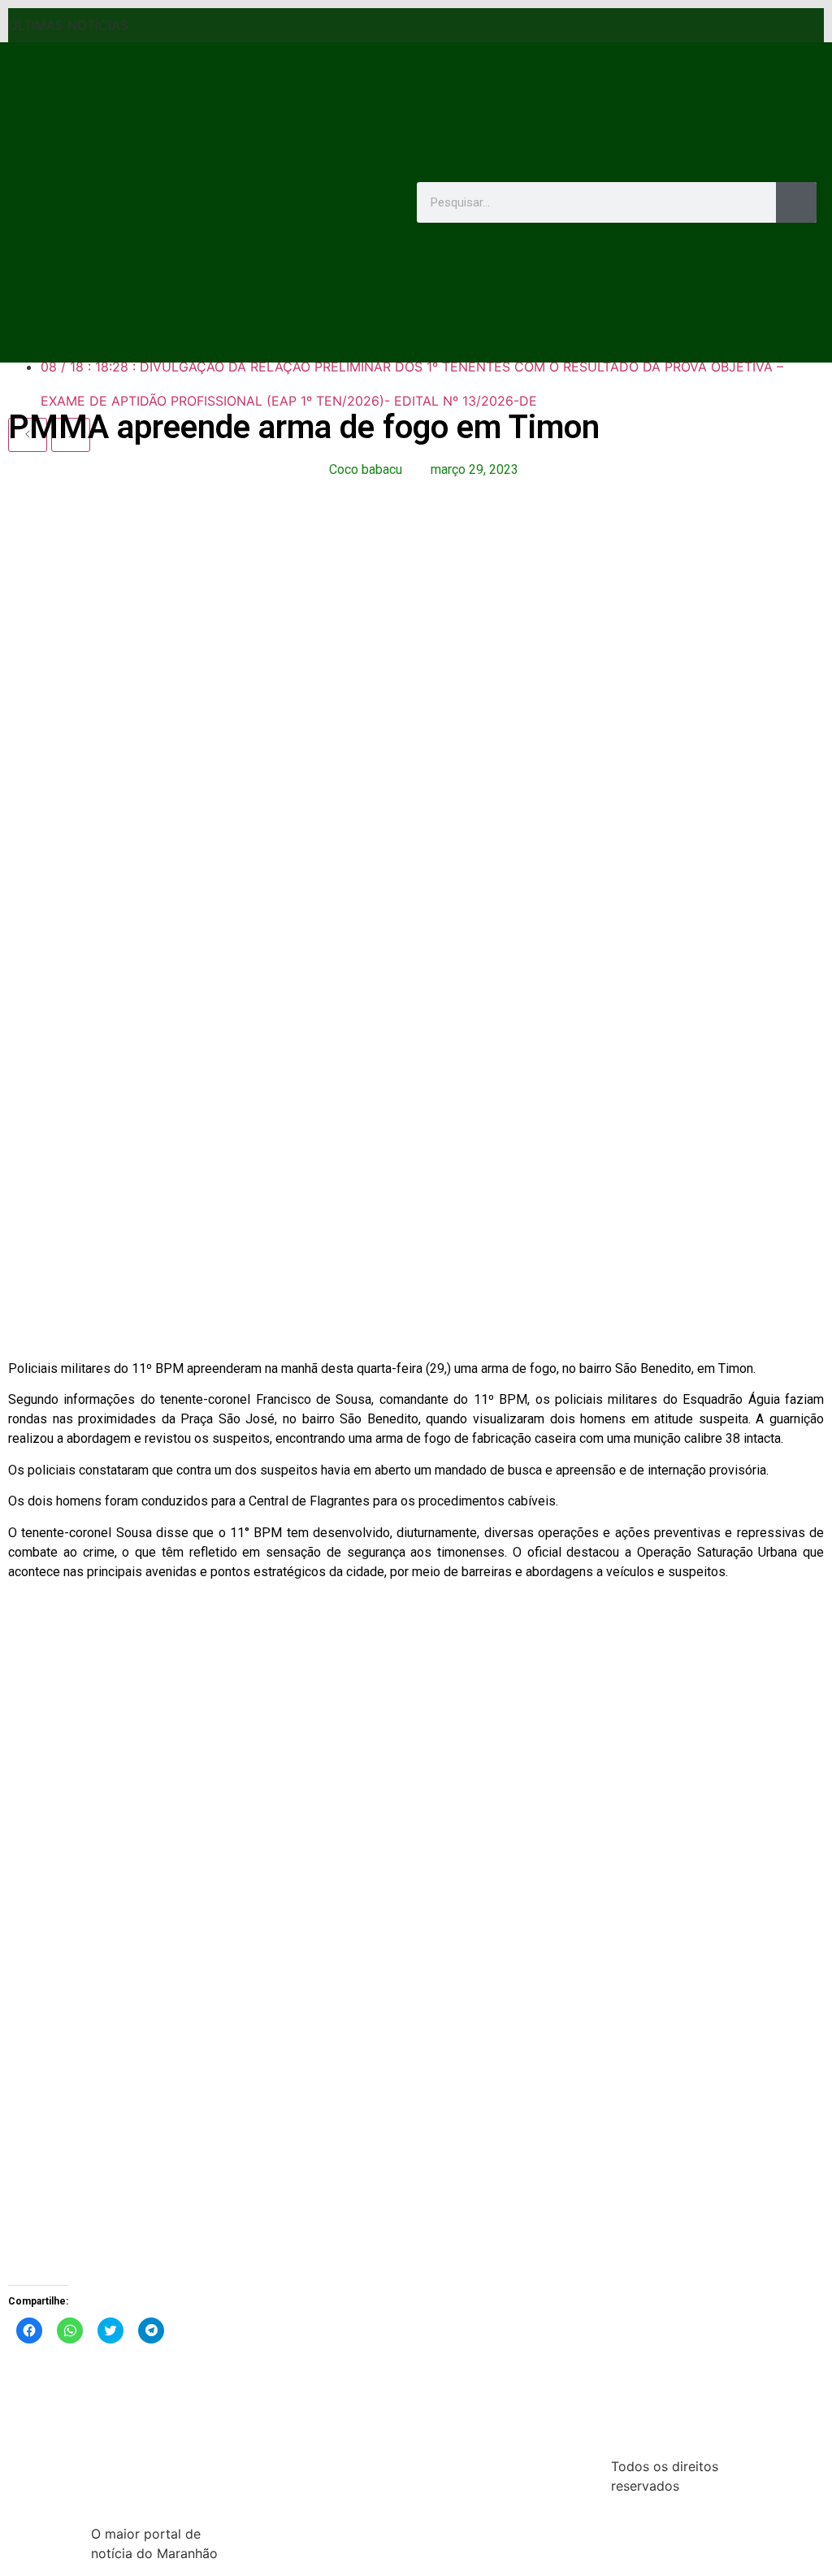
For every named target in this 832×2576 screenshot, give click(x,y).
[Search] (796, 202)
